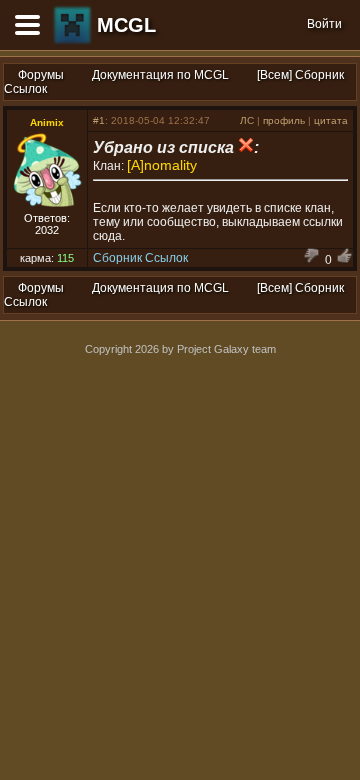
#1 (99, 120)
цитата (331, 120)
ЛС (247, 120)
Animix (47, 122)
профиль (284, 120)
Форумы (41, 75)
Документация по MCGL (160, 75)
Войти (324, 24)
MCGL (126, 25)
